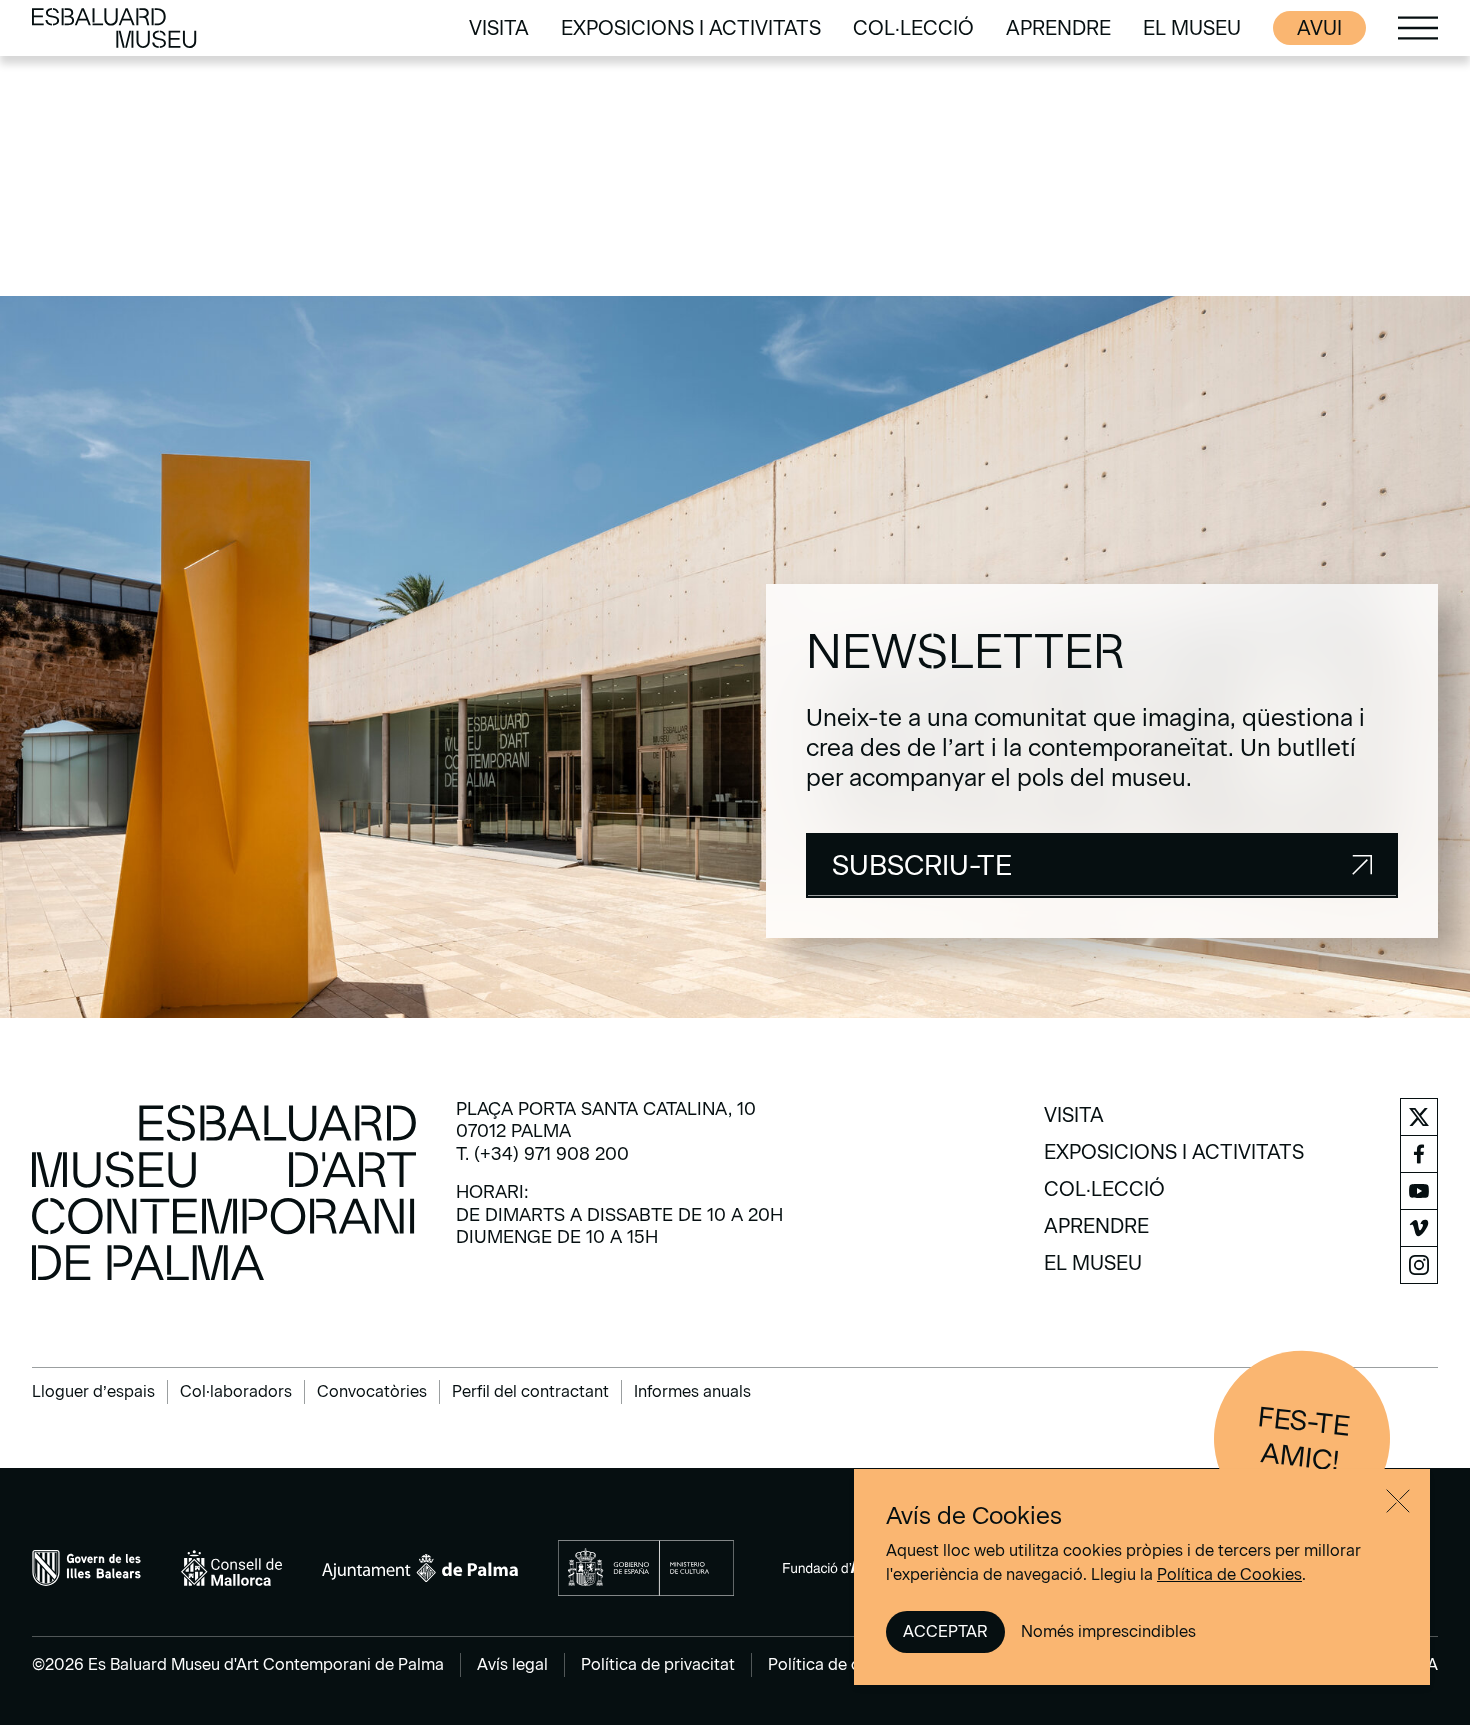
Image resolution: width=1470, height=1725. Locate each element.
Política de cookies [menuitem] (839, 1664)
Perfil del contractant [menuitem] (530, 1391)
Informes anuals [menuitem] (692, 1391)
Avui (1319, 28)
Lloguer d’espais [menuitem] (93, 1391)
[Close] (1398, 1501)
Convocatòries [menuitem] (372, 1391)
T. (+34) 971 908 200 (542, 1154)
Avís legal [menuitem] (512, 1664)
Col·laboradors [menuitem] (236, 1391)
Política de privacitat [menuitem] (658, 1664)
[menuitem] (499, 28)
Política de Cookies (1229, 1574)
